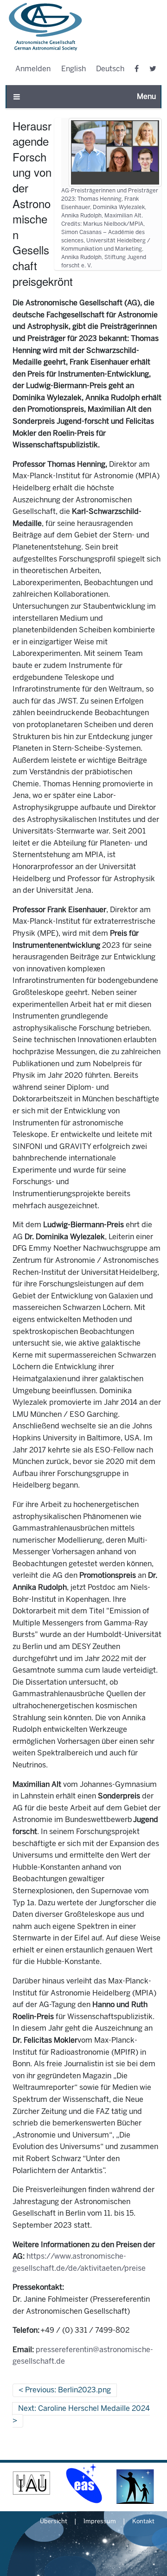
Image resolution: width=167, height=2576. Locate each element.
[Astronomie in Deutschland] (135, 2483)
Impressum (100, 2522)
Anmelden (33, 69)
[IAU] (32, 2483)
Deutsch (110, 69)
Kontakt (143, 2522)
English (74, 69)
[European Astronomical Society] (83, 2483)
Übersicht (54, 2522)
